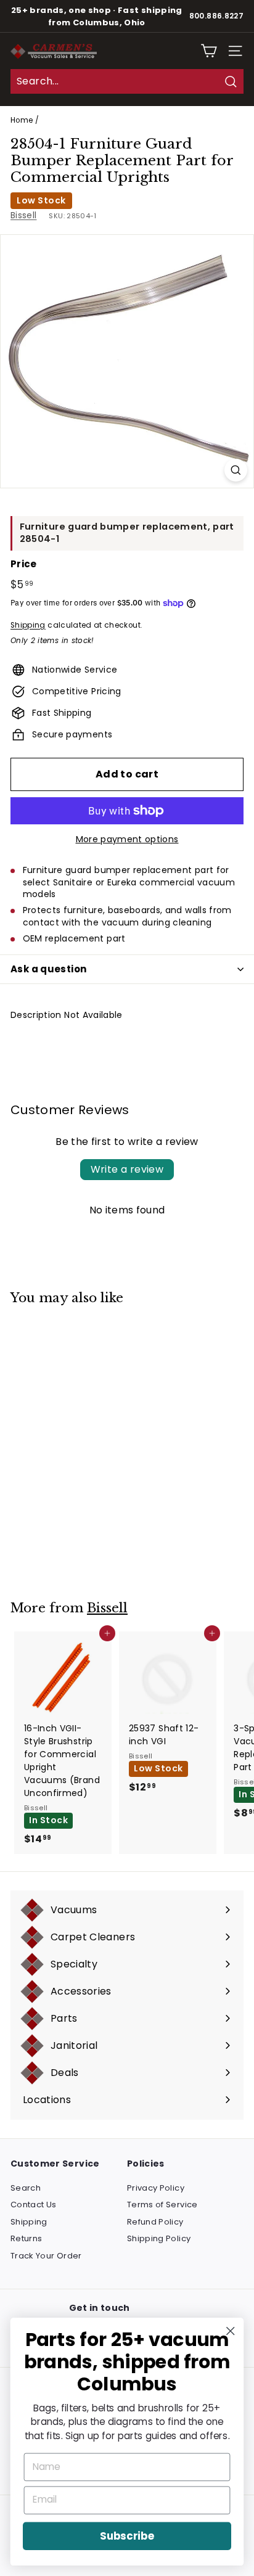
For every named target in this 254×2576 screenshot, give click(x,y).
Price (24, 564)
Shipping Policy (159, 2238)
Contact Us (34, 2205)
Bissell (23, 215)
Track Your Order (46, 2256)
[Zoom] (236, 470)
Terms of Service (162, 2205)
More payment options (127, 839)
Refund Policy (155, 2222)
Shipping (28, 625)
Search (26, 2188)
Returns (26, 2238)
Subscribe (127, 2536)
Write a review (127, 1169)
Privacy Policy (156, 2188)
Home (22, 120)
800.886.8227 (216, 16)
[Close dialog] (230, 2331)
